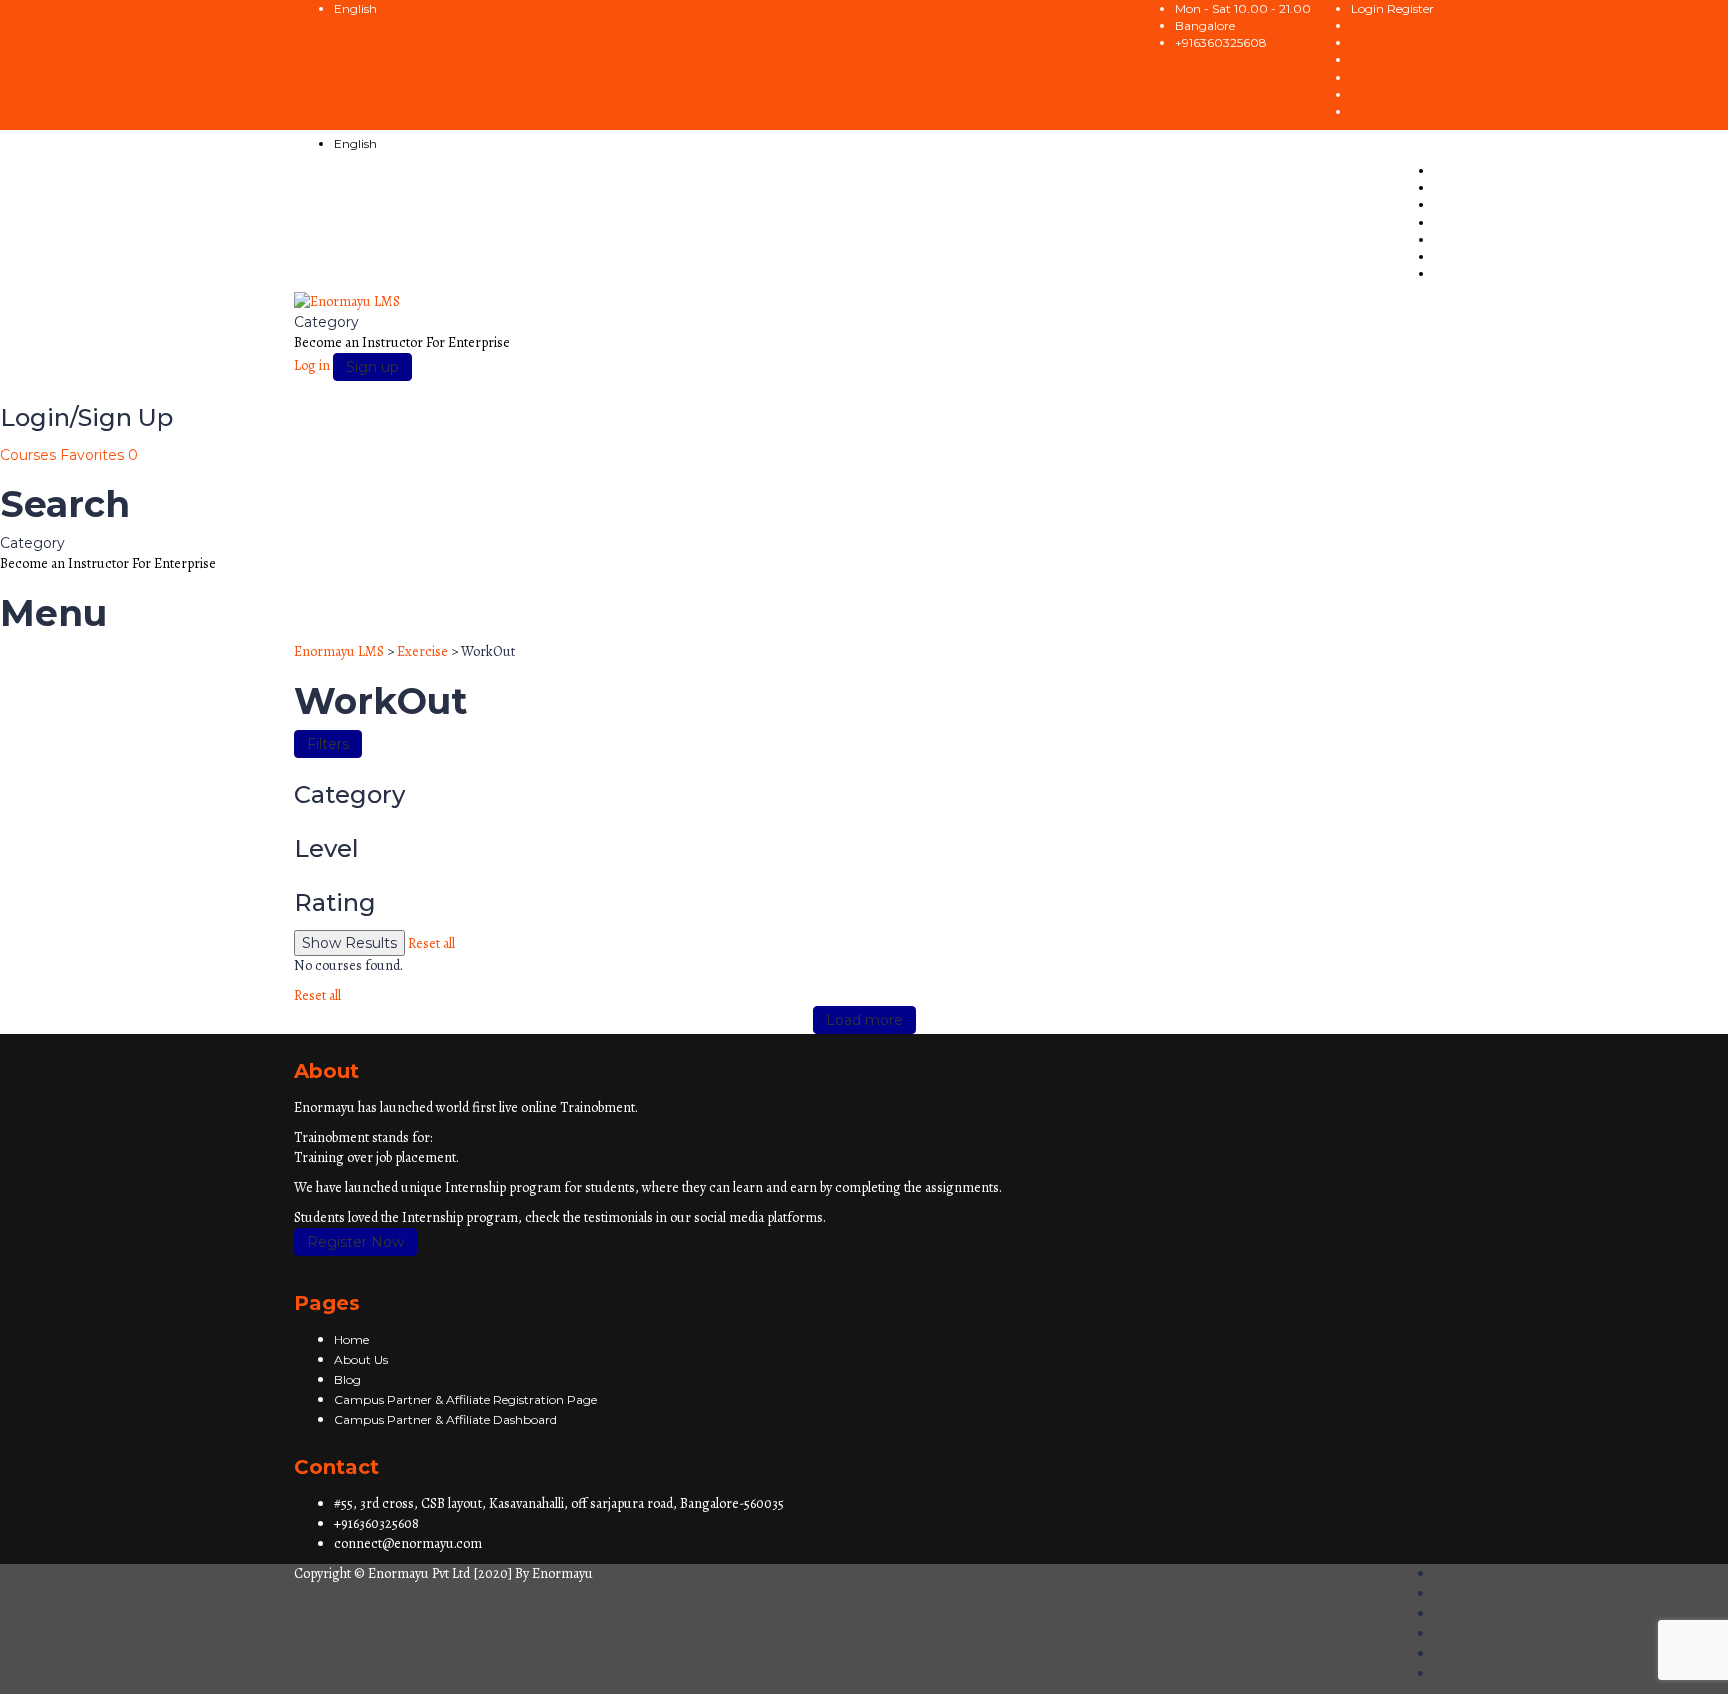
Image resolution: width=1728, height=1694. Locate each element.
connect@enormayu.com (408, 1543)
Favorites (99, 455)
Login (1369, 8)
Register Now (355, 1242)
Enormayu (562, 1573)
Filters (328, 744)
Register (1410, 8)
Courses (30, 455)
